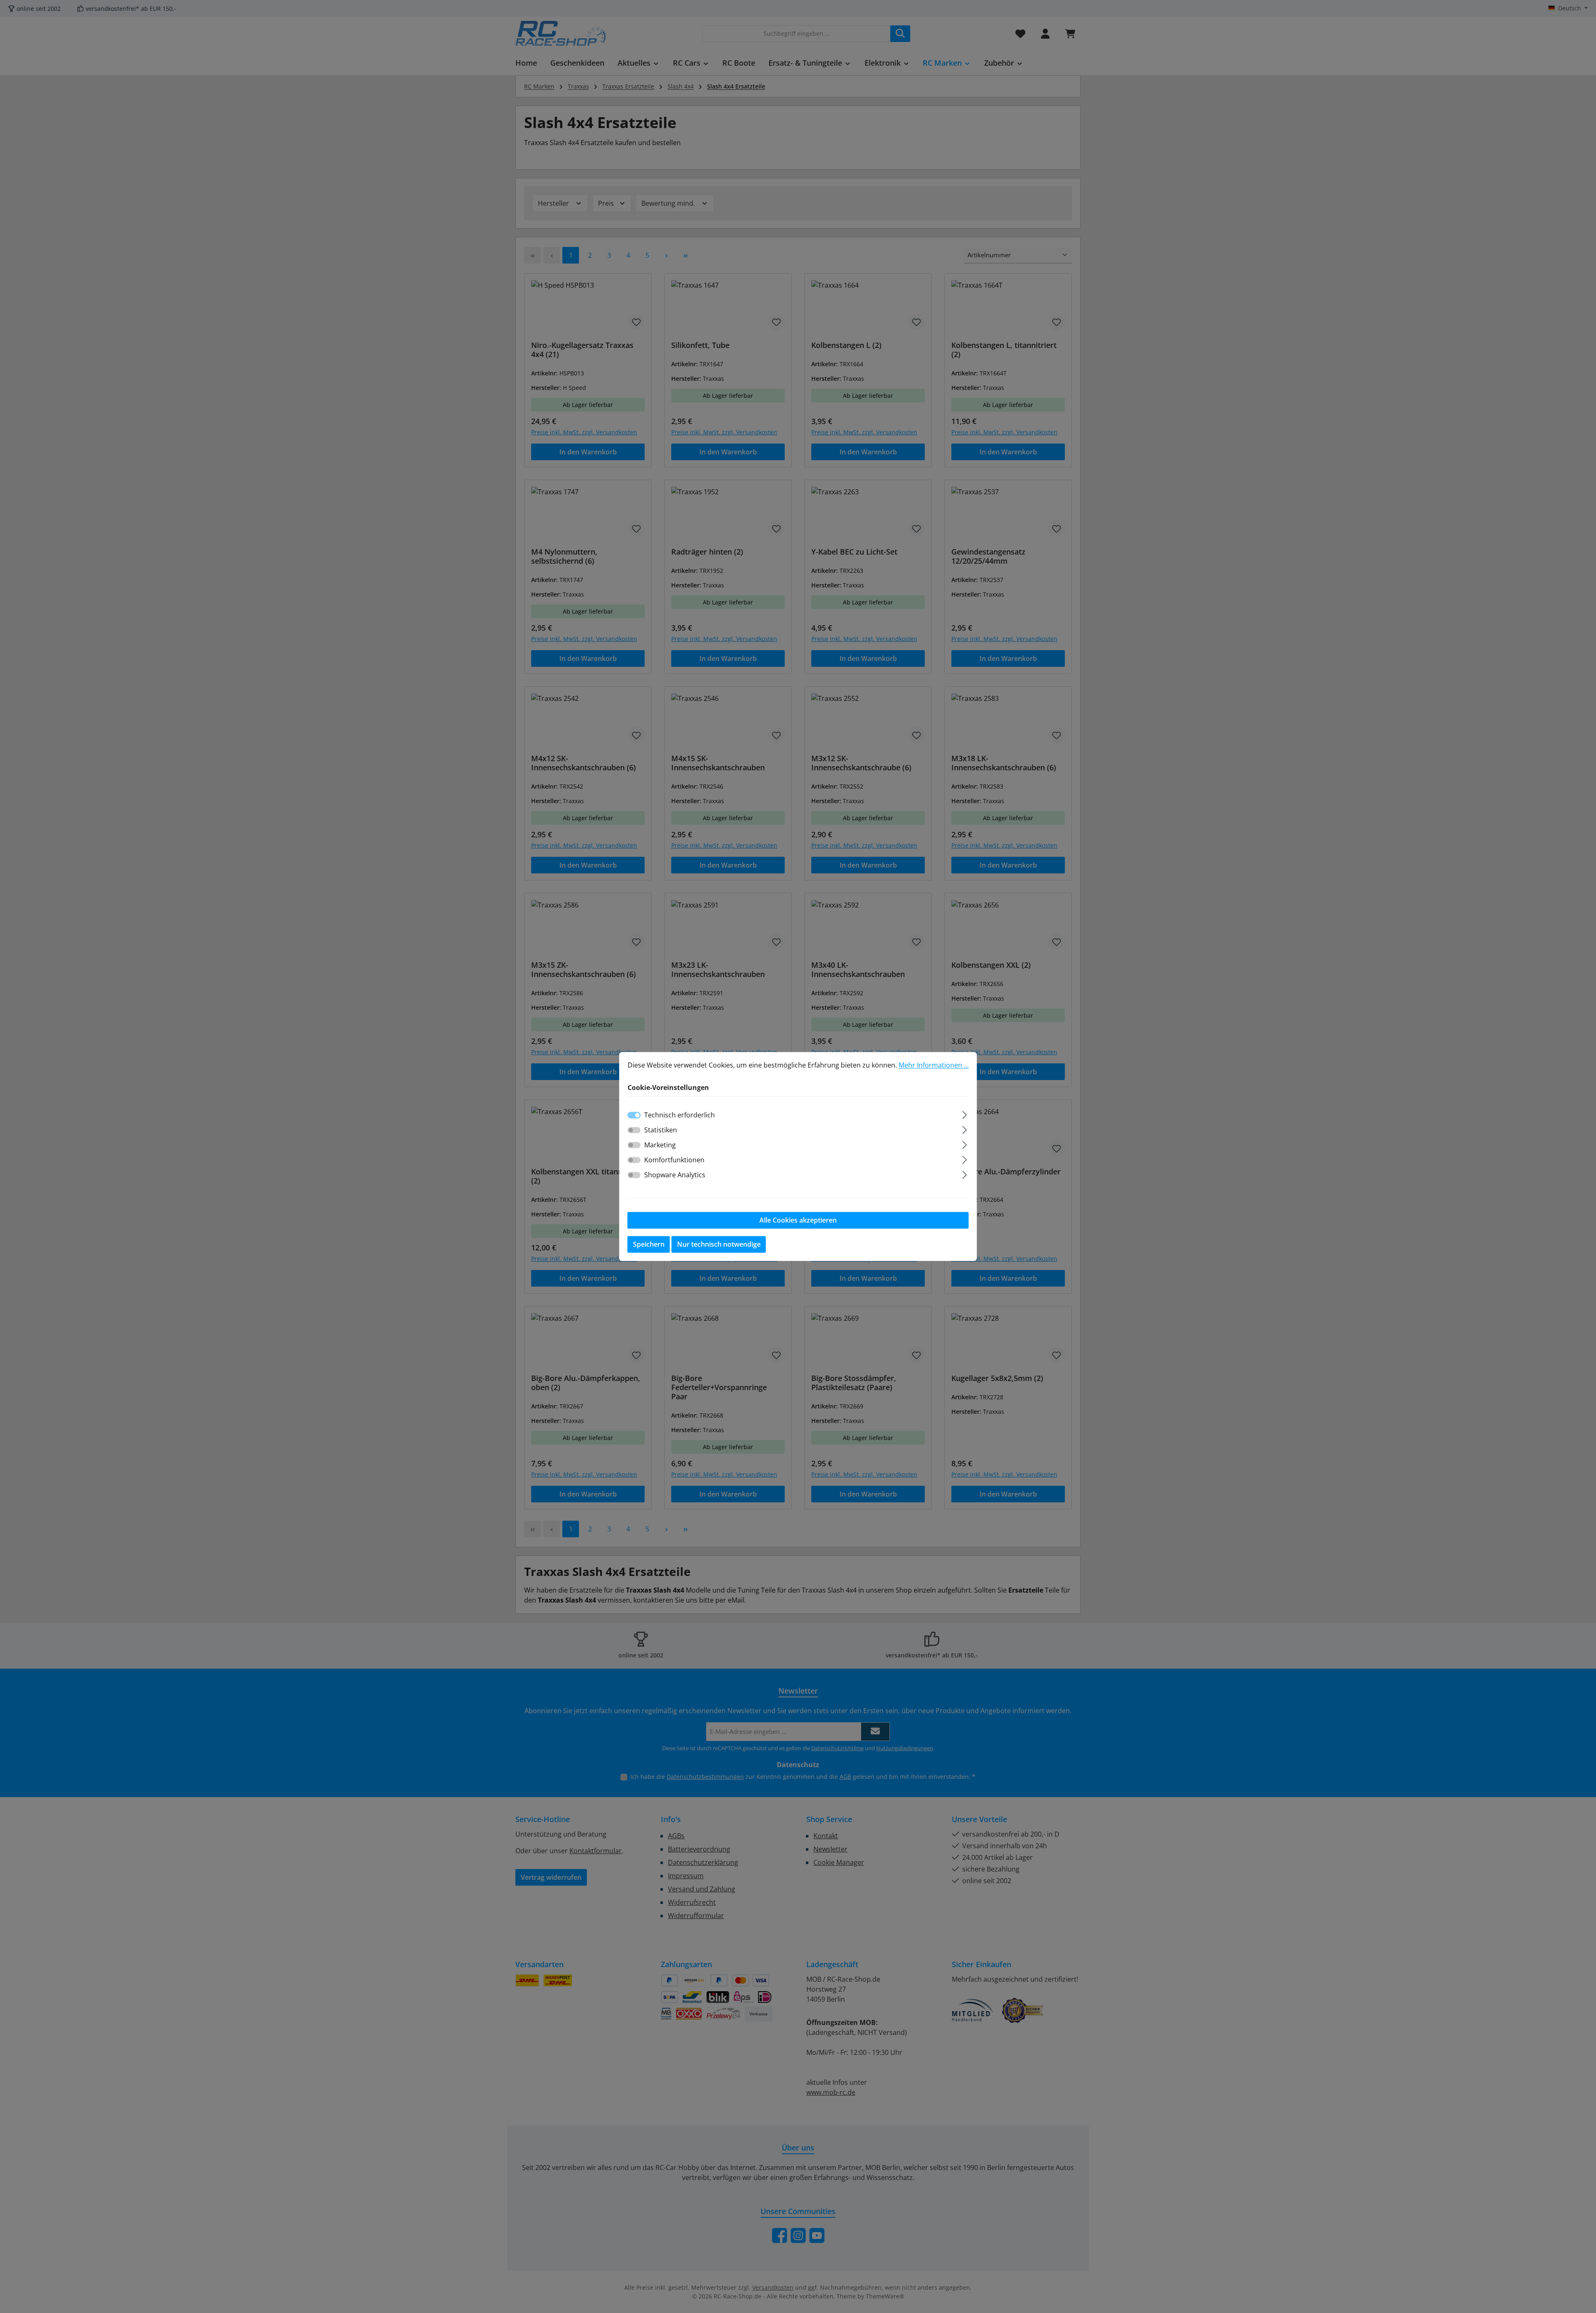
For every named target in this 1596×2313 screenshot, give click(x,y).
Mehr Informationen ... (934, 1065)
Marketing (660, 1145)
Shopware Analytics (675, 1175)
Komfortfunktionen (674, 1160)
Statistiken (661, 1130)
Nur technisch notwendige (719, 1245)
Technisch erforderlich (680, 1115)
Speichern (649, 1245)
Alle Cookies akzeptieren (798, 1221)
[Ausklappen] (964, 1114)
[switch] (634, 1130)
